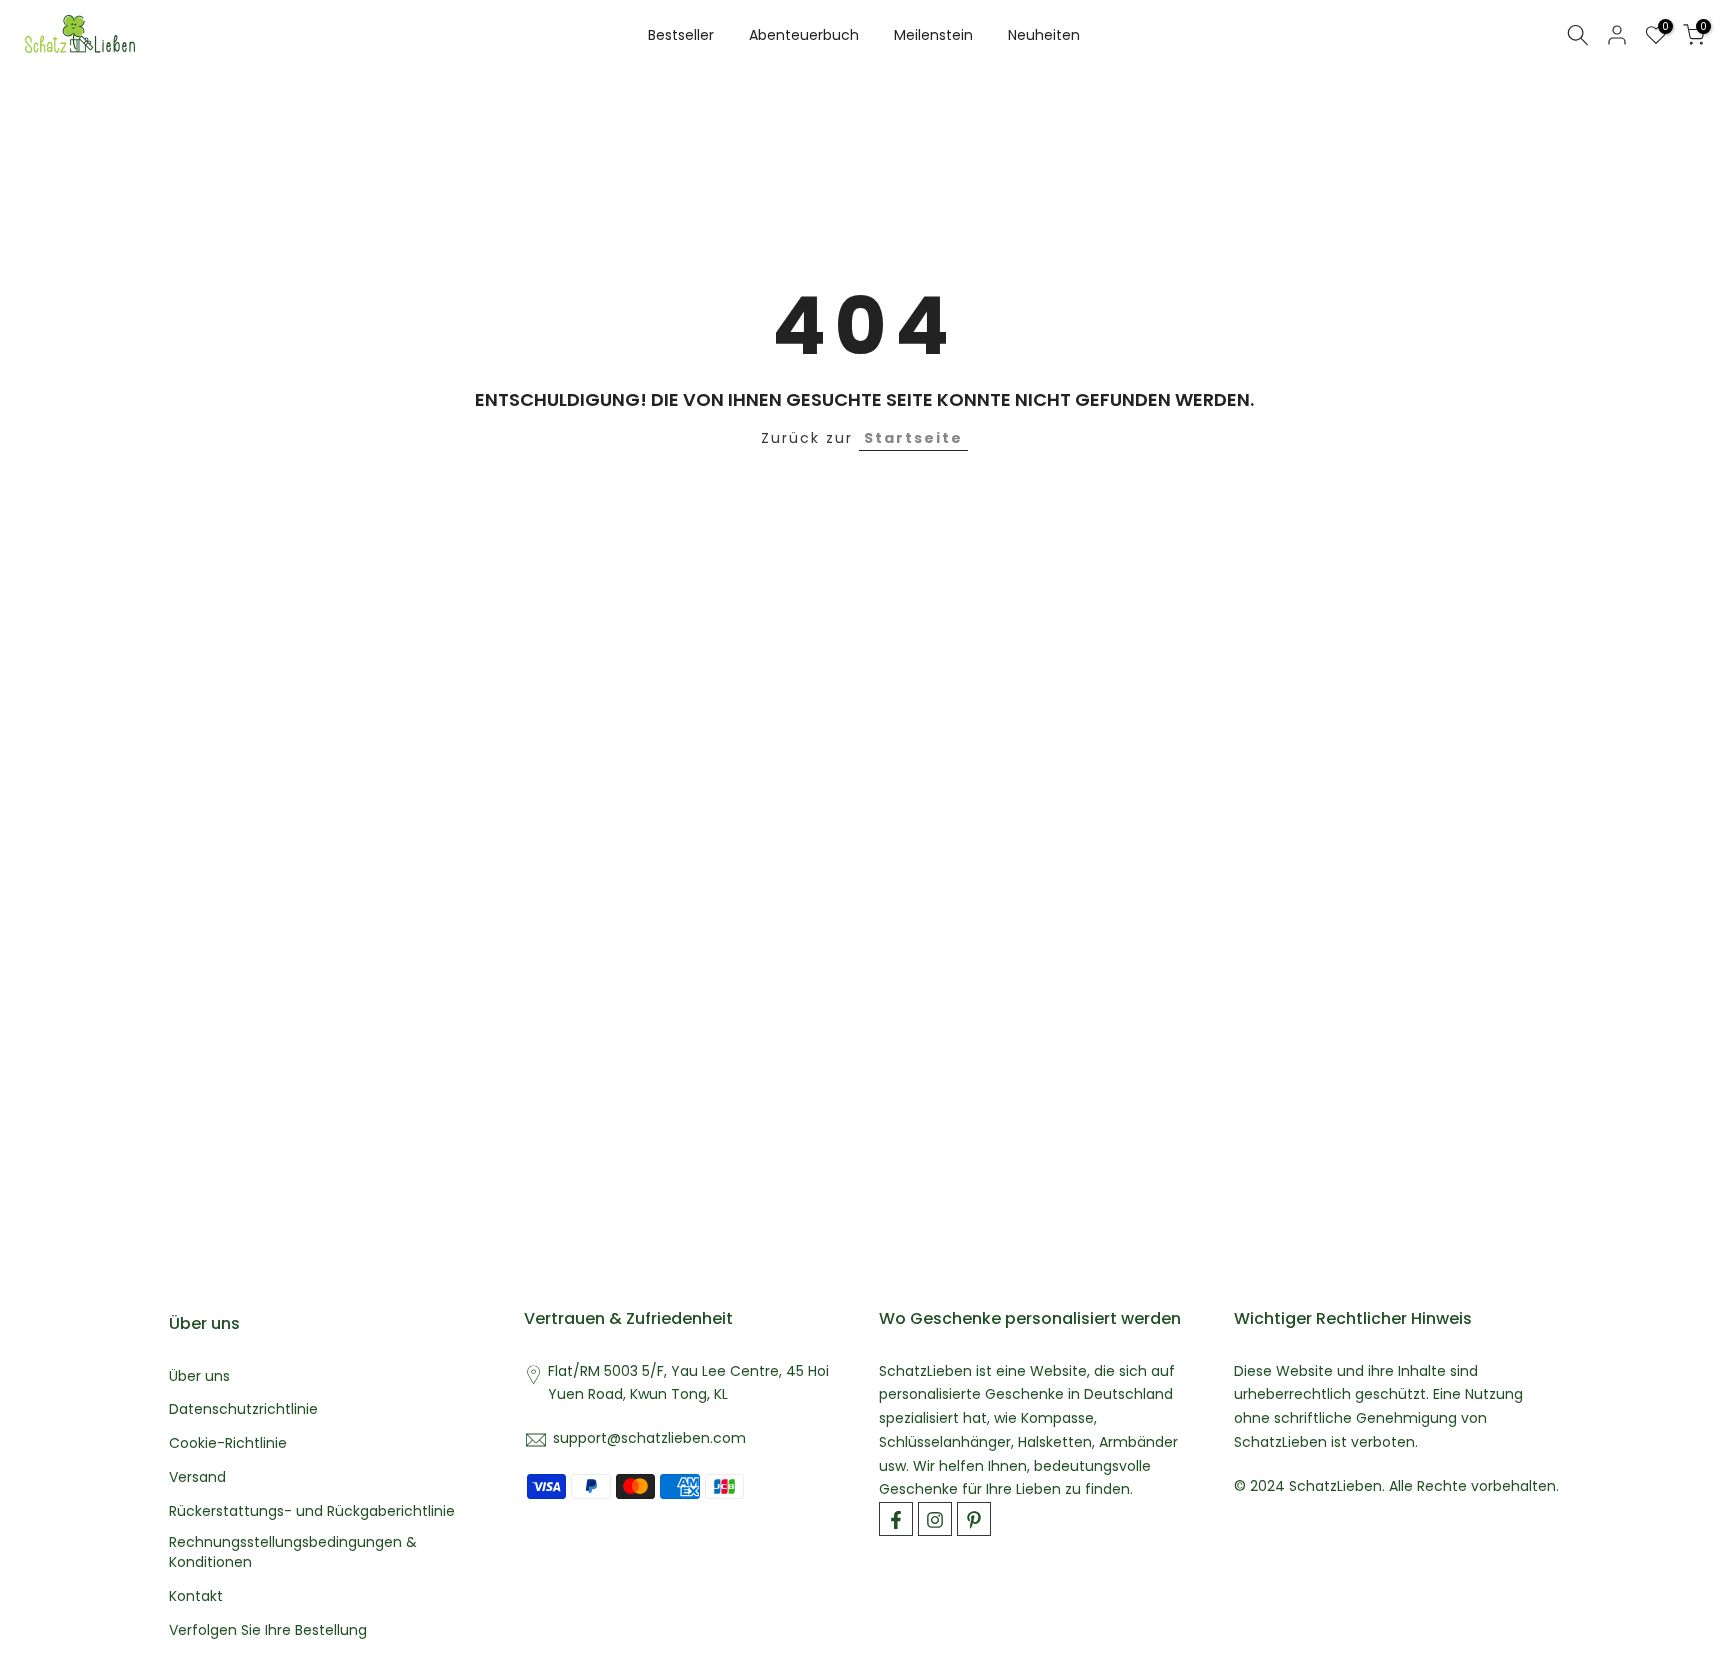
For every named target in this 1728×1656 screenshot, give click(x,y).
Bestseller (681, 35)
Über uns (199, 1376)
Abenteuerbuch (804, 35)
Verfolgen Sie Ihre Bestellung (268, 1630)
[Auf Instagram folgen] (935, 1520)
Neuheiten (1044, 35)
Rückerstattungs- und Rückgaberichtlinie (312, 1511)
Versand (197, 1477)
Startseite (913, 438)
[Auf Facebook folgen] (896, 1520)
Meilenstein (933, 35)
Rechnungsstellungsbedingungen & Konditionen (293, 1553)
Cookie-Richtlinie (228, 1444)
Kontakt (196, 1596)
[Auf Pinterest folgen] (974, 1520)
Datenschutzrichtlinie (243, 1410)
